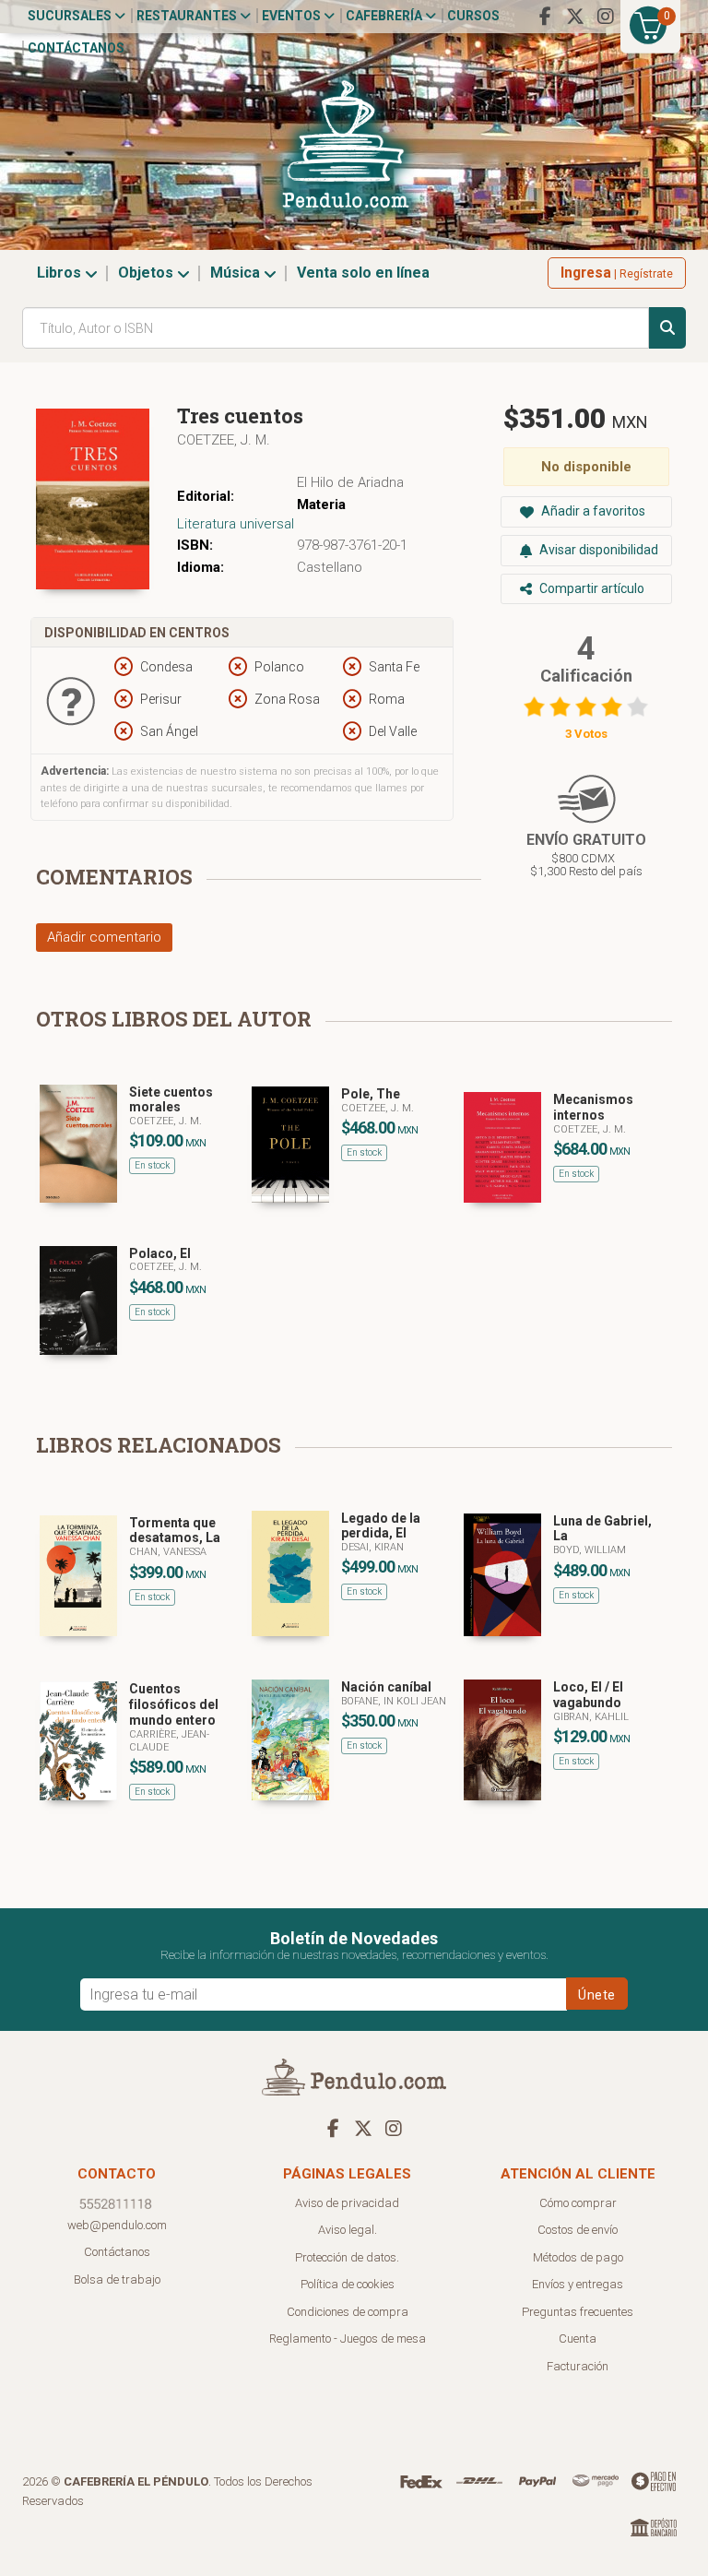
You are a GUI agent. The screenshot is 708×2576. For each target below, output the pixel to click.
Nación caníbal (386, 1687)
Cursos (473, 16)
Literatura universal (236, 524)
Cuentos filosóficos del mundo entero (174, 1704)
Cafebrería (385, 16)
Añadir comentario (104, 937)
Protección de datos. (347, 2257)
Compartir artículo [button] (590, 588)
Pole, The (371, 1094)
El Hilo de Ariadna (350, 482)
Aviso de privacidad (347, 2203)
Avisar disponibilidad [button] (597, 550)
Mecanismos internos (593, 1107)
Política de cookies (348, 2284)
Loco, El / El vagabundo (588, 1695)
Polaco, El (160, 1253)
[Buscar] (667, 328)
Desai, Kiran (372, 1547)
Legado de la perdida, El (381, 1526)
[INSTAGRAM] (606, 17)
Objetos (147, 273)
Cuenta (578, 2339)
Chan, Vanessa (168, 1552)
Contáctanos (76, 48)
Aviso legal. (348, 2230)
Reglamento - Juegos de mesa (348, 2339)
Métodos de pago (578, 2257)
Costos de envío (578, 2230)
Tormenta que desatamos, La (175, 1531)
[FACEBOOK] (545, 17)
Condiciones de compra (348, 2312)
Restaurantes (188, 16)
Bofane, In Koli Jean (394, 1701)
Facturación (578, 2366)
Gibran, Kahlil (591, 1717)
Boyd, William (590, 1550)
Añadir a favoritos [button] (592, 511)
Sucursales (71, 16)
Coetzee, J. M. (224, 440)
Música (237, 273)
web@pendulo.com (117, 2225)
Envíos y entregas (578, 2284)
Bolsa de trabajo (117, 2279)
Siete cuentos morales (171, 1100)
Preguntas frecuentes (578, 2312)
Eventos (293, 16)
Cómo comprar (578, 2203)
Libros (61, 273)
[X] (575, 17)
